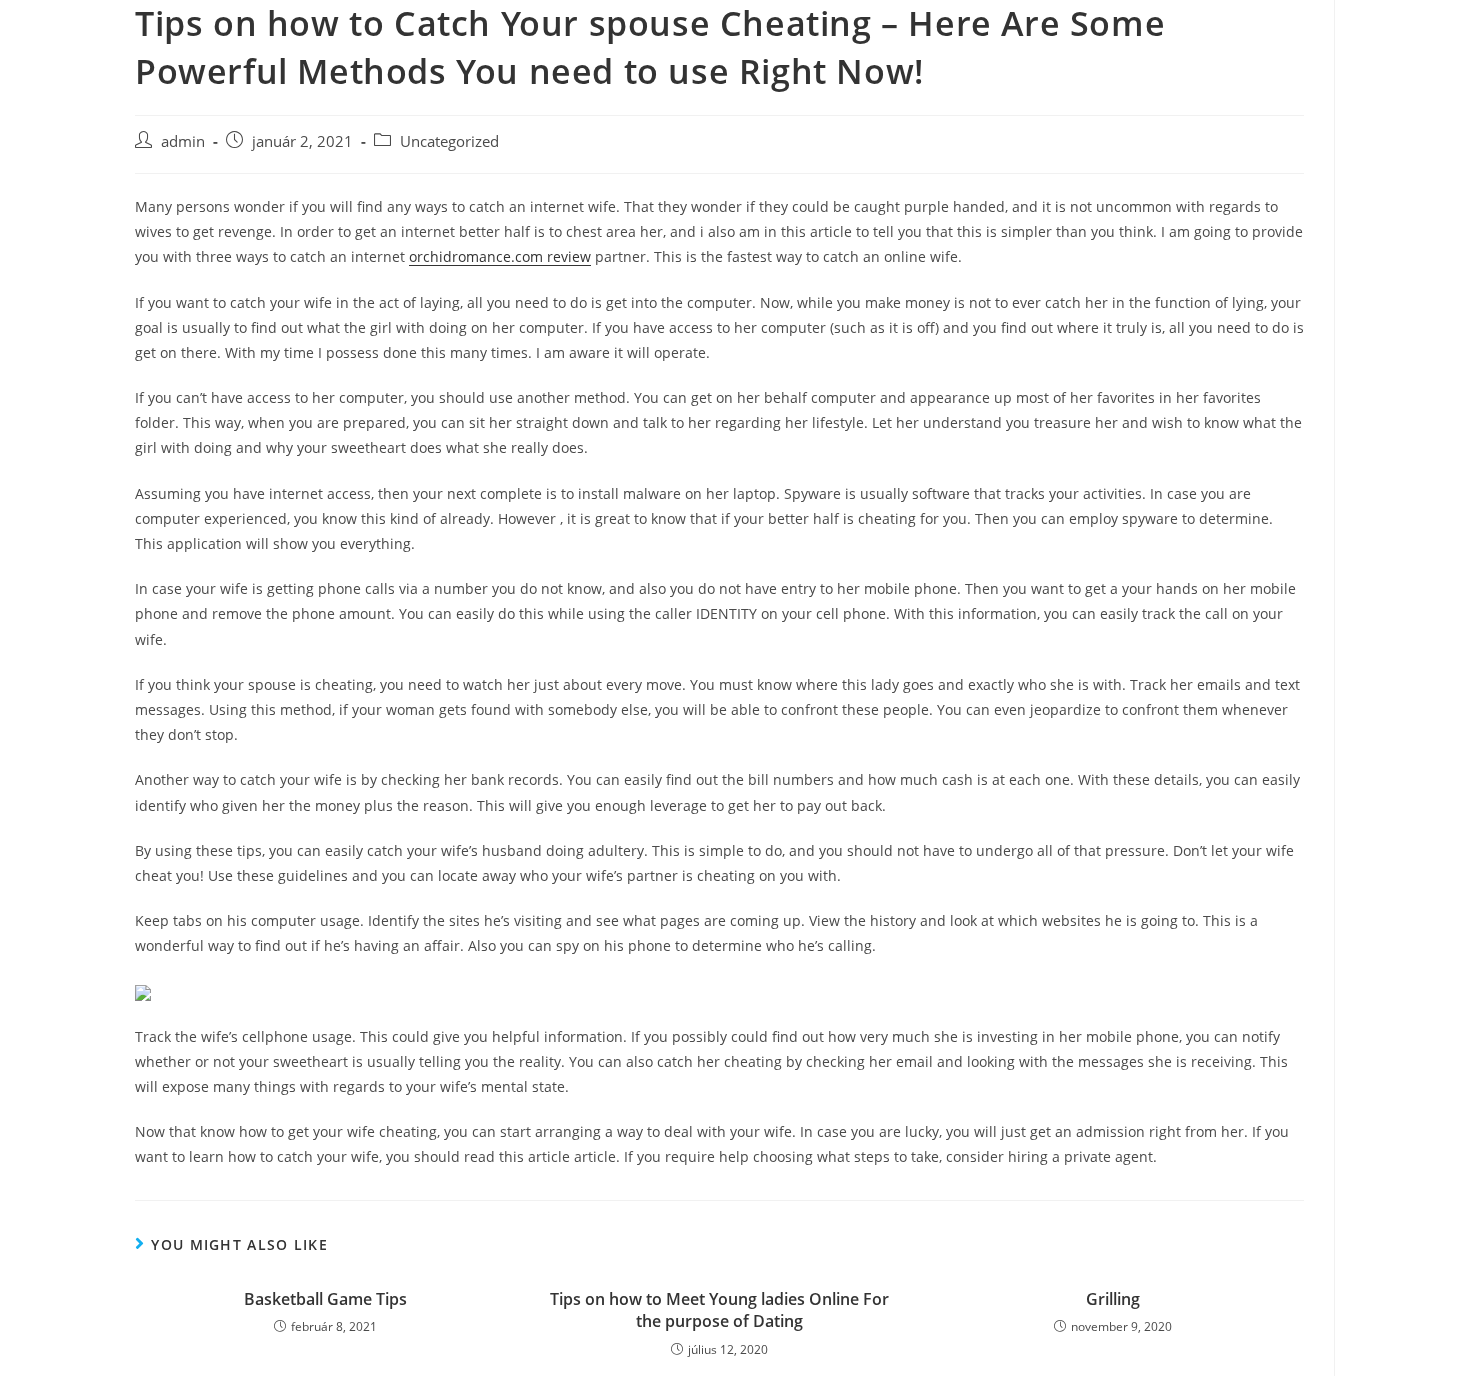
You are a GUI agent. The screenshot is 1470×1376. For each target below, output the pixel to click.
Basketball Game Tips (325, 1299)
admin (183, 141)
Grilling (1113, 1299)
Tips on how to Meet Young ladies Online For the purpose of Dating (719, 1310)
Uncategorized (449, 141)
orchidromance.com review (500, 256)
